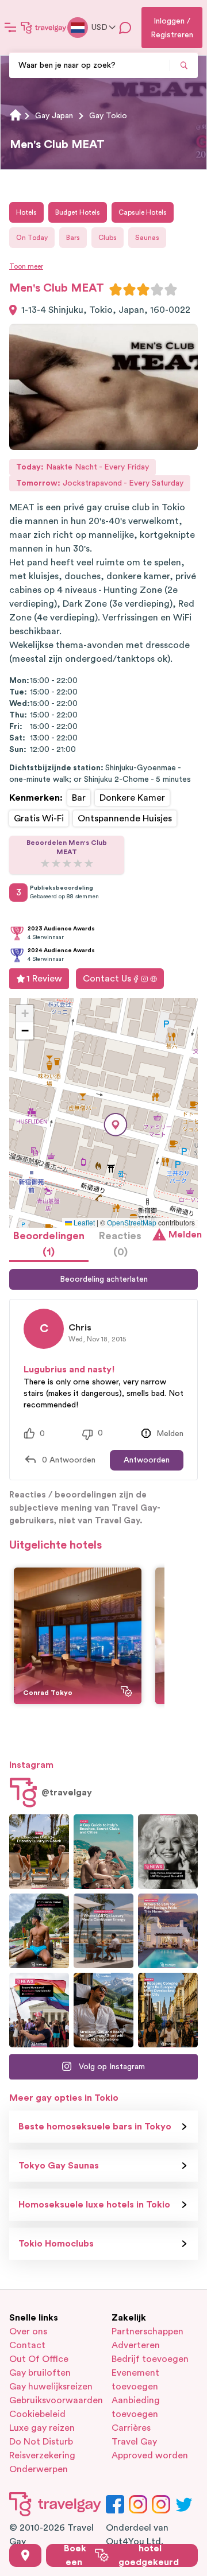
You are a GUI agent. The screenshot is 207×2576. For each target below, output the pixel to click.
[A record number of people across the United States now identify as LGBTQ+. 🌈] (39, 2010)
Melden (183, 1235)
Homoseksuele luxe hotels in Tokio (94, 2205)
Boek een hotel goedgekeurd (121, 2555)
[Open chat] (125, 28)
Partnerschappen (147, 2331)
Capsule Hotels (143, 212)
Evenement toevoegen (135, 2380)
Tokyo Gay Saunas (59, 2166)
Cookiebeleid (37, 2414)
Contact (27, 2345)
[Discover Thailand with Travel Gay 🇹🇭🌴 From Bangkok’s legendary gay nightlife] (39, 1931)
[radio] (116, 289)
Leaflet (83, 1222)
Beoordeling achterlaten (104, 1279)
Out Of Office (39, 2359)
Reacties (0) (120, 1244)
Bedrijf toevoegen (150, 2359)
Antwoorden (147, 1460)
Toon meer (26, 266)
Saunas (147, 238)
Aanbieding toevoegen (136, 2407)
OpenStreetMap (132, 1222)
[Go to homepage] (44, 28)
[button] (116, 1125)
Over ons (28, 2331)
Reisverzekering (42, 2455)
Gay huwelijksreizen (51, 2387)
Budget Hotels (78, 212)
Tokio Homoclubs (56, 2244)
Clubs (108, 238)
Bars (73, 238)
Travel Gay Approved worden (150, 2449)
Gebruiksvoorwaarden (52, 2400)
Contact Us (107, 979)
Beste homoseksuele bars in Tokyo (95, 2127)
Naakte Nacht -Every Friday (83, 467)
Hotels (26, 212)
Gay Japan (54, 116)
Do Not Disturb (41, 2442)
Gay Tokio (108, 116)
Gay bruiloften (40, 2373)
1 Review (44, 979)
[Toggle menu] (10, 28)
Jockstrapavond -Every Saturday (100, 483)
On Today (32, 238)
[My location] (25, 2555)
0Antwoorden (69, 1460)
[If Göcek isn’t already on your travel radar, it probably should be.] (39, 1852)
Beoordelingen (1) (49, 1244)
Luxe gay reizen (42, 2428)
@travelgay (67, 1793)
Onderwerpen (39, 2469)
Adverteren (136, 2345)
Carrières (131, 2428)
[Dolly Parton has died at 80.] (168, 1852)
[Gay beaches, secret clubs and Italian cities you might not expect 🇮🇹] (103, 1852)
